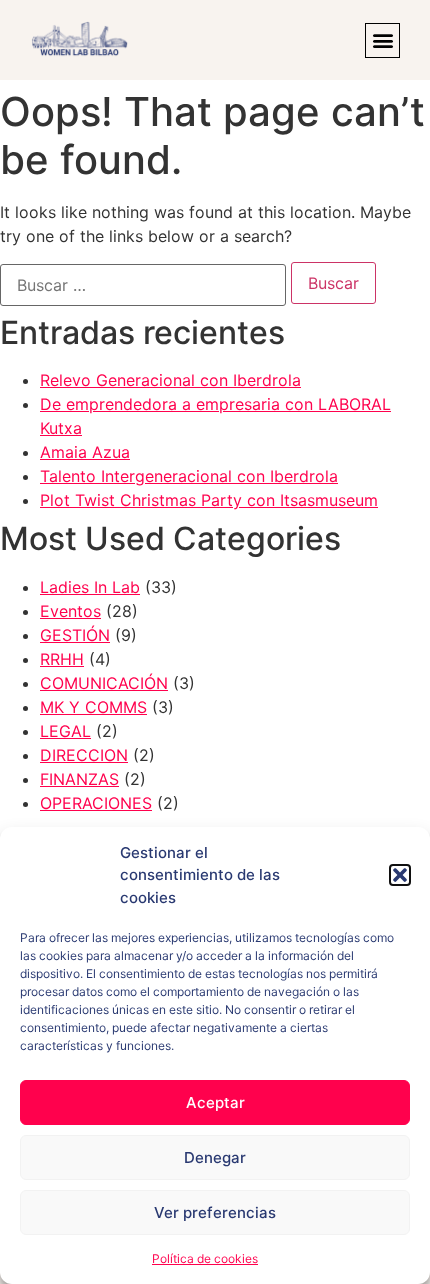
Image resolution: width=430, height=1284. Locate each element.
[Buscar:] (143, 285)
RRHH (62, 659)
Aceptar (215, 1102)
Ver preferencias (215, 1212)
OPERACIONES (96, 803)
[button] (400, 875)
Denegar (215, 1157)
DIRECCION (84, 755)
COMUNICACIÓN (104, 683)
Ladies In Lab (90, 587)
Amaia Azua (85, 452)
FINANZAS (79, 779)
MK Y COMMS (93, 707)
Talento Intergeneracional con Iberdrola (189, 476)
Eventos (70, 611)
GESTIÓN (75, 635)
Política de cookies (205, 1258)
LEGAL (65, 731)
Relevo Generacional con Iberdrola (170, 380)
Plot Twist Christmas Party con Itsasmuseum (209, 500)
